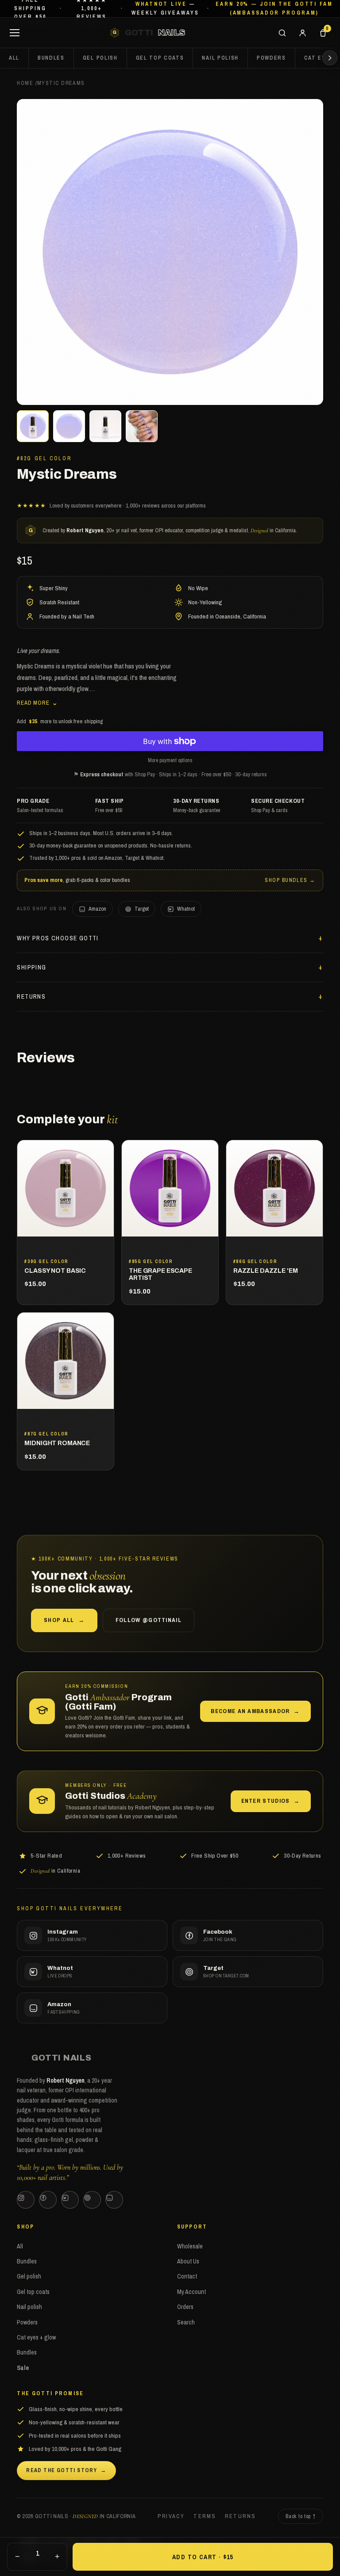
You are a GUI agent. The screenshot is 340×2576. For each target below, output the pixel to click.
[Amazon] (114, 2200)
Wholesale (190, 2246)
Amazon (97, 909)
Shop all (64, 1620)
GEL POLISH (100, 58)
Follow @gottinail (149, 1620)
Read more (37, 702)
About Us (188, 2261)
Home (25, 83)
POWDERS (271, 58)
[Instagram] (26, 2200)
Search (186, 2322)
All (14, 58)
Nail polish (29, 2307)
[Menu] (15, 33)
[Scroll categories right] (330, 58)
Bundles (27, 2261)
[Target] (92, 2200)
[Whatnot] (70, 2200)
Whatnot (186, 909)
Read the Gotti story (66, 2470)
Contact (187, 2276)
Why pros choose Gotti (58, 938)
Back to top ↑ (300, 2516)
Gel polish (29, 2276)
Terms (205, 2516)
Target (142, 909)
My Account (191, 2292)
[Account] (302, 33)
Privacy (171, 2516)
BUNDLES (51, 58)
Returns (31, 996)
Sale (23, 2368)
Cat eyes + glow (36, 2337)
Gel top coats (33, 2292)
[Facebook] (48, 2200)
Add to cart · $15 (203, 2557)
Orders (185, 2307)
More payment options (170, 760)
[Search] (282, 33)
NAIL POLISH (220, 58)
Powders (27, 2322)
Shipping (31, 967)
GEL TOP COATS (160, 58)
